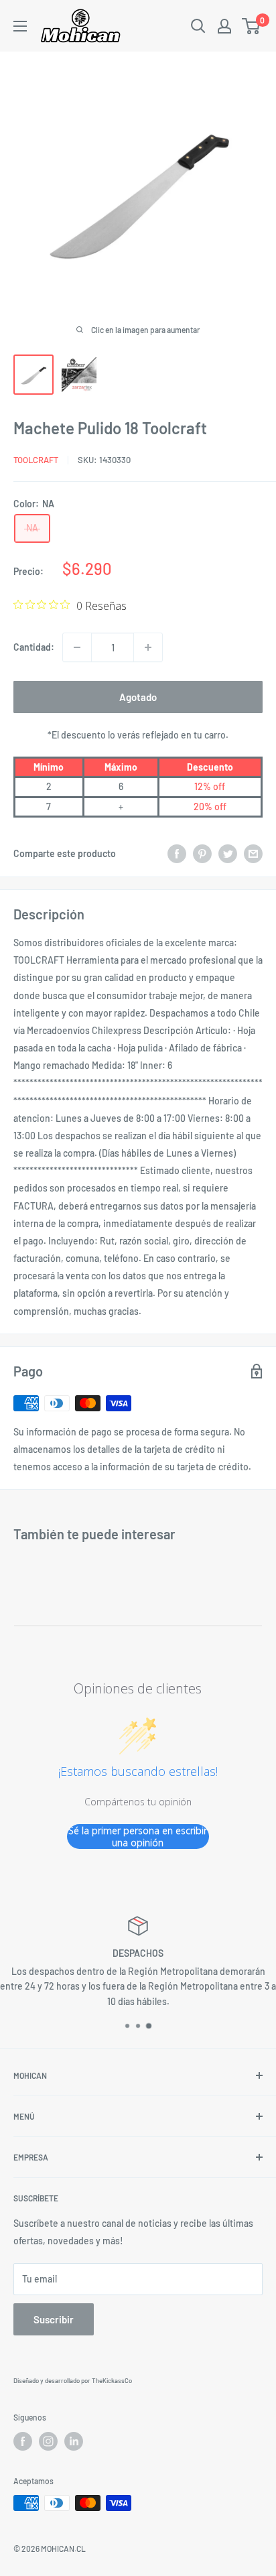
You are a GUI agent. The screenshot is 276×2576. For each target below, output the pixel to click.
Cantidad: (34, 647)
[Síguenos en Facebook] (23, 2441)
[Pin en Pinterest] (202, 854)
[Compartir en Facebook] (177, 854)
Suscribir (54, 2319)
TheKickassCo (112, 2380)
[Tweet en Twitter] (228, 854)
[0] (252, 26)
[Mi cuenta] (224, 26)
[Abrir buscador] (198, 26)
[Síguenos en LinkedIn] (74, 2441)
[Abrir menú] (20, 26)
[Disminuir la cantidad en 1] (77, 647)
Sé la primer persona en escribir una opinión (138, 1837)
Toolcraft (36, 460)
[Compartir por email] (253, 854)
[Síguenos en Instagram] (48, 2441)
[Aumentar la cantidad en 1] (148, 647)
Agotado (138, 697)
